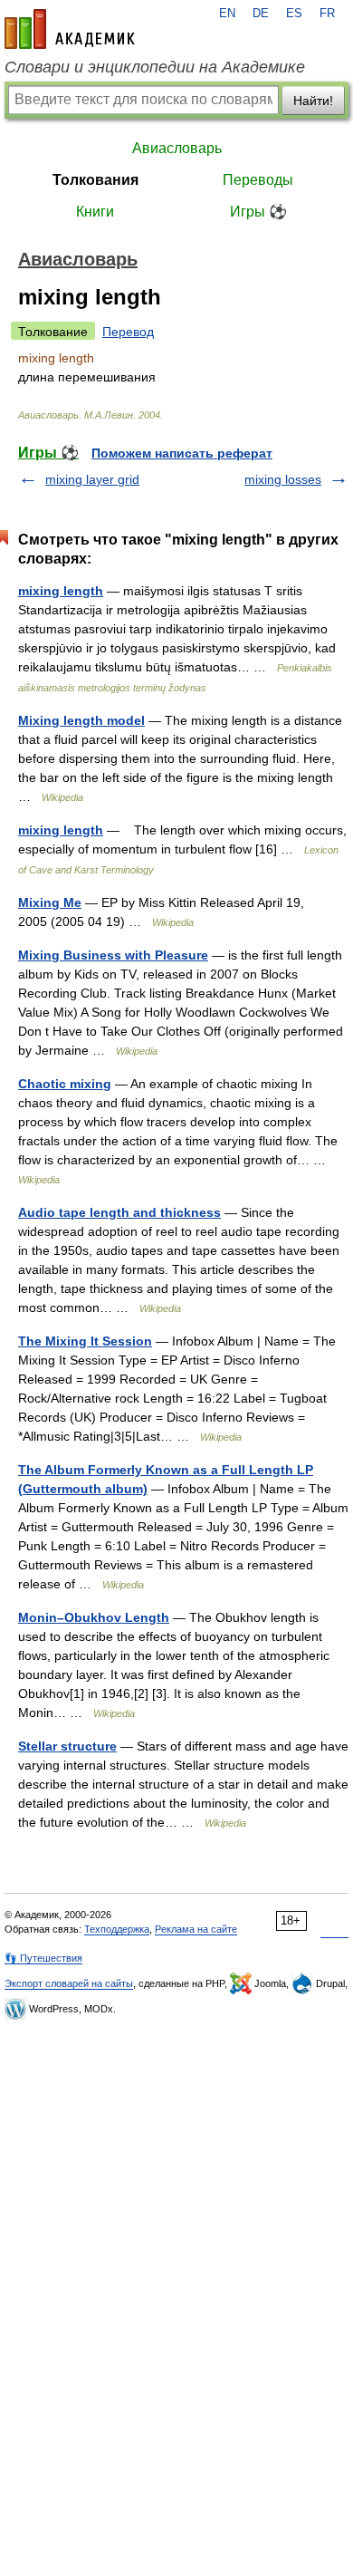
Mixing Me (50, 902)
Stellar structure (67, 1746)
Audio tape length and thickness (119, 1212)
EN (227, 14)
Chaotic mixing (65, 1084)
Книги (95, 212)
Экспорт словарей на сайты (69, 1983)
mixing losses (283, 479)
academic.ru (70, 29)
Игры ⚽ (258, 212)
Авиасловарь (177, 148)
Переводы (258, 180)
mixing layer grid (92, 479)
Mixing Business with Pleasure (113, 955)
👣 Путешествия (43, 1958)
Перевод (128, 332)
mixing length (61, 591)
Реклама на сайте (196, 1929)
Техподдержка (117, 1929)
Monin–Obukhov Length (94, 1617)
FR (327, 14)
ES (294, 14)
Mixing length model (81, 720)
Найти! (313, 101)
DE (261, 14)
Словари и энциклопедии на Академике (155, 67)
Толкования (95, 180)
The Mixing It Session (85, 1341)
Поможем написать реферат (182, 453)
